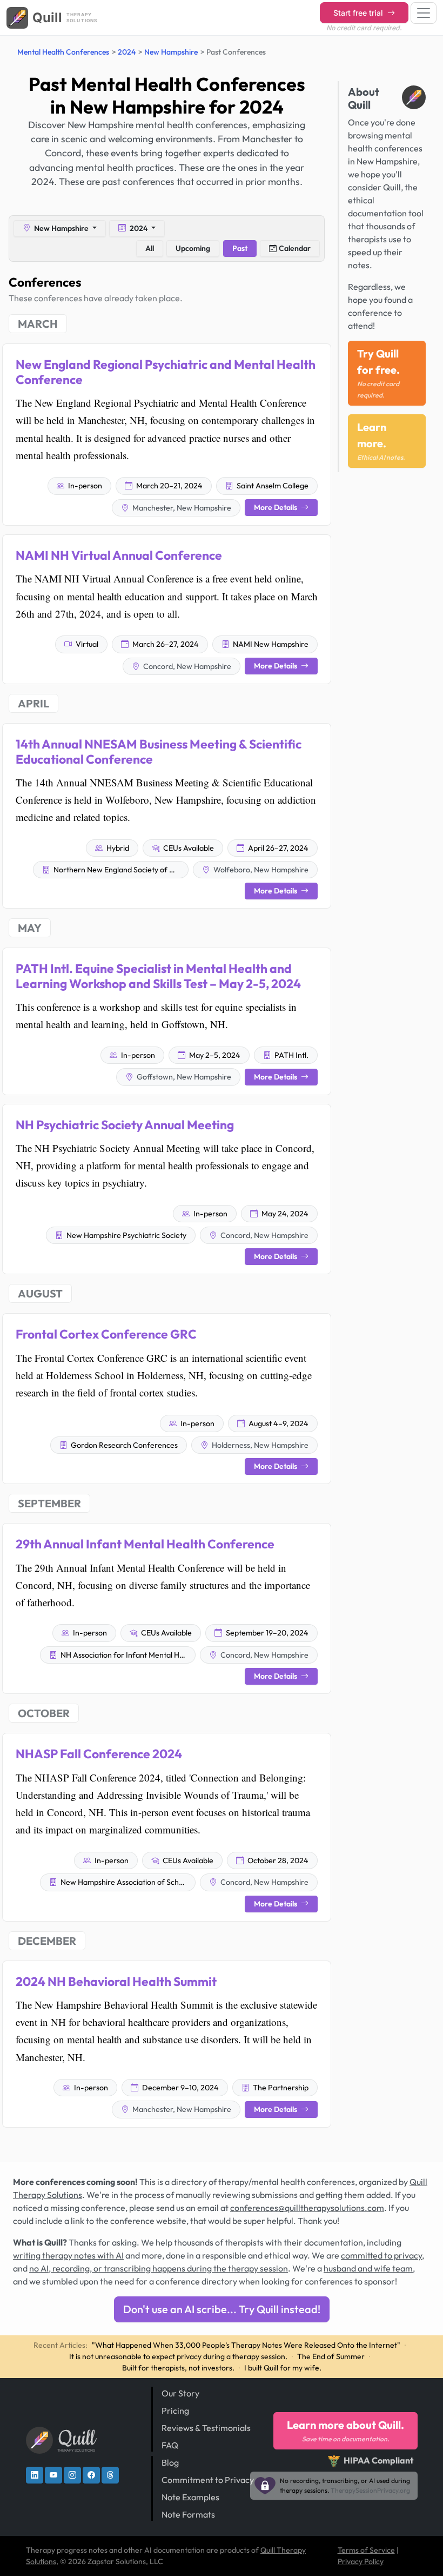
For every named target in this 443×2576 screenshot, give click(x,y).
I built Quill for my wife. (283, 2368)
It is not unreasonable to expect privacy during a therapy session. (178, 2356)
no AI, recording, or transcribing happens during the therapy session (159, 2268)
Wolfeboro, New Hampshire (260, 870)
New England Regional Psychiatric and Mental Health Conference (166, 372)
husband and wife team (368, 2268)
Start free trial (359, 13)
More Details (276, 507)
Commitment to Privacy (208, 2480)
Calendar (295, 248)
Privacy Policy (361, 2561)
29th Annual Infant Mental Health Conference (145, 1544)
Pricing (175, 2411)
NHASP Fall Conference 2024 (99, 1754)
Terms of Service (366, 2550)
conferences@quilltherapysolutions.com (307, 2208)
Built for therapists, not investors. (178, 2368)
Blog (170, 2462)
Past (240, 248)
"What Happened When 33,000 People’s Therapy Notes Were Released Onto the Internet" (246, 2345)
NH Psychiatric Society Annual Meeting (125, 1125)
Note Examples (190, 2497)
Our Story (180, 2393)
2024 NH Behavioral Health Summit (116, 1981)
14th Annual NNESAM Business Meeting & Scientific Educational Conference (159, 751)
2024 (127, 52)
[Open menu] (424, 13)
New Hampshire (171, 52)
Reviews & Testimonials (206, 2428)
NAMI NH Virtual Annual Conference (119, 555)
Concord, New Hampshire (186, 666)
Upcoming (193, 248)
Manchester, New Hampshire (181, 508)
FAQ (170, 2445)
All (150, 248)
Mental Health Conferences (63, 52)
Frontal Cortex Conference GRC (106, 1334)
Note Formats (188, 2514)
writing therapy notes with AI (68, 2255)
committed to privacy (381, 2255)
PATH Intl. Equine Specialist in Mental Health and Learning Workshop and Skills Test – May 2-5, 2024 (158, 976)
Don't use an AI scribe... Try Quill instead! (222, 2309)
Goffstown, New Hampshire (183, 1077)
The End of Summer (331, 2356)
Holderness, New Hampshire (259, 1445)
